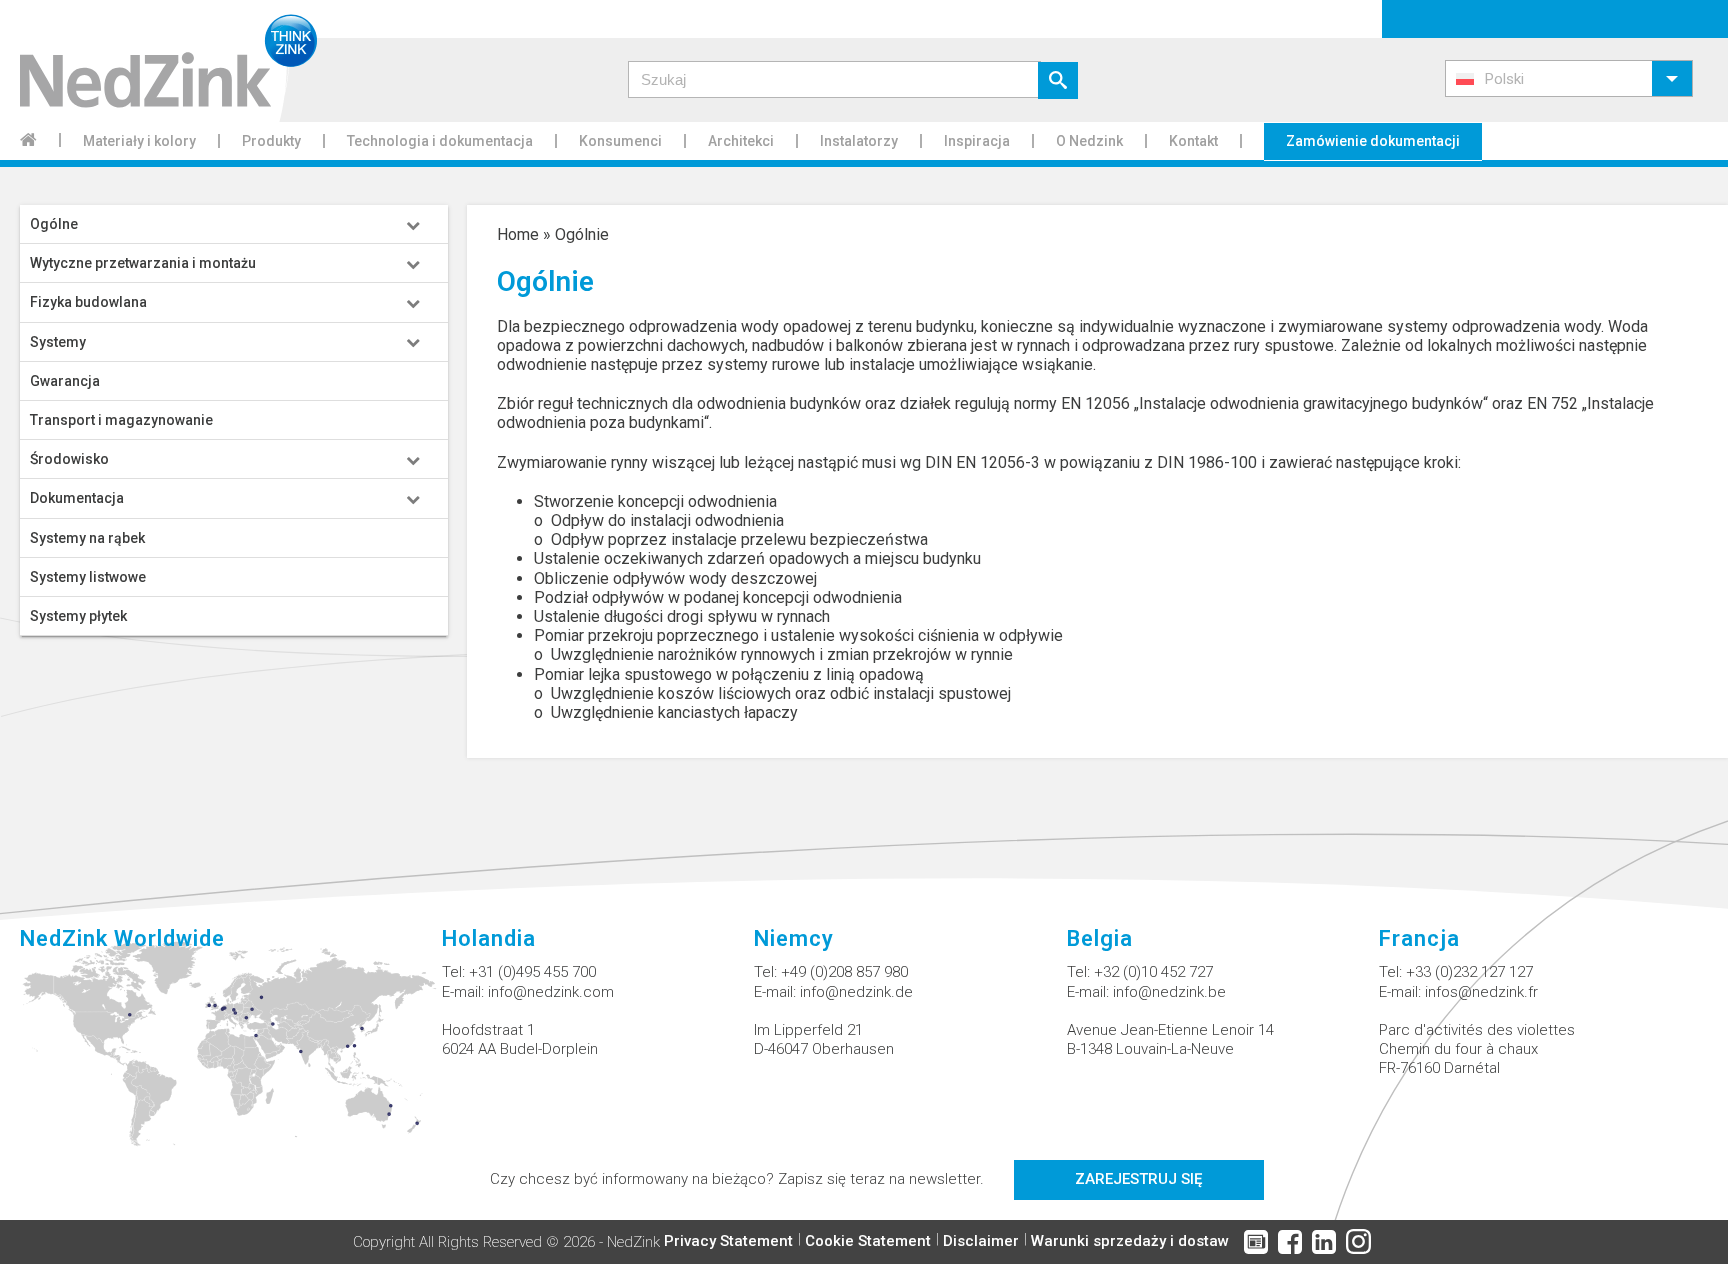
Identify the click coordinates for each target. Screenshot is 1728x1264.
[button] (1569, 78)
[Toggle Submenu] (413, 224)
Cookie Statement (868, 1241)
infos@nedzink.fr (1481, 992)
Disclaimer (981, 1241)
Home (518, 234)
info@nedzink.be (1169, 992)
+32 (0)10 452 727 (1153, 972)
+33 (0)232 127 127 (1469, 972)
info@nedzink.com (551, 992)
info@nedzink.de (856, 992)
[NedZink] (158, 61)
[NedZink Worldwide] (231, 1056)
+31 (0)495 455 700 (532, 972)
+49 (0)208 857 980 (844, 972)
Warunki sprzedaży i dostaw (1130, 1241)
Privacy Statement (728, 1241)
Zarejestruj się (1138, 1179)
